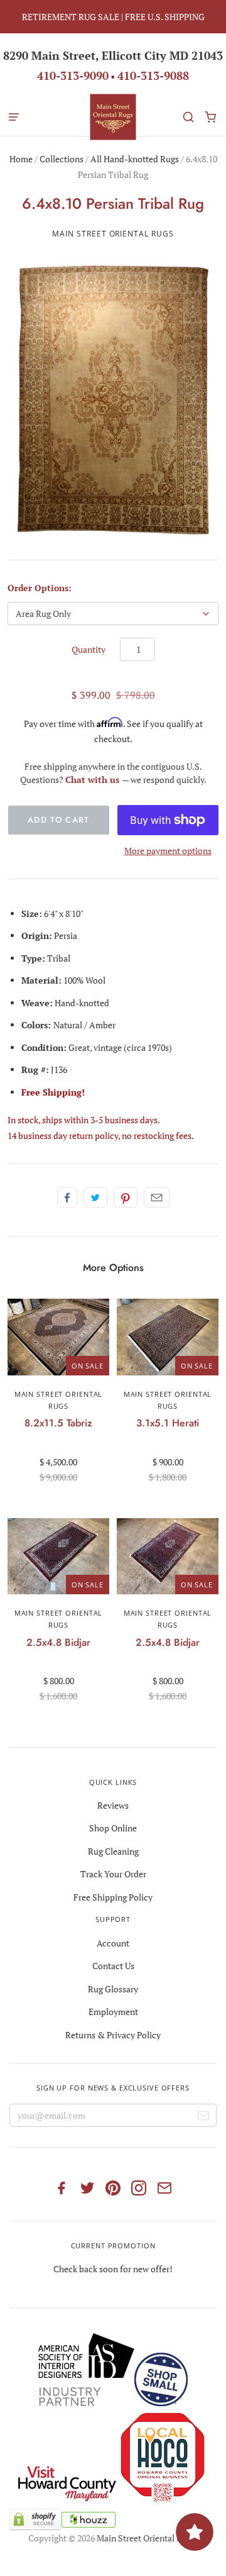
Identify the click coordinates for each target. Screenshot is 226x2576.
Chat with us (94, 780)
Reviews (113, 1805)
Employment (113, 2012)
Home (21, 159)
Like (67, 1197)
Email (157, 1197)
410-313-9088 (153, 75)
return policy (94, 1135)
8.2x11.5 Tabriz (58, 1423)
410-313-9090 (73, 75)
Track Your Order (113, 1874)
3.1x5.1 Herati (168, 1423)
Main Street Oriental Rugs (113, 234)
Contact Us (113, 1966)
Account (113, 1943)
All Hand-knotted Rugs (135, 159)
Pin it (126, 1197)
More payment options (168, 851)
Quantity (89, 649)
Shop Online (113, 1828)
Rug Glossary (113, 1989)
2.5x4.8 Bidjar (58, 1642)
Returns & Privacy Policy (113, 2035)
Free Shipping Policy (113, 1897)
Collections (62, 159)
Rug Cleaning (113, 1851)
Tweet (95, 1197)
